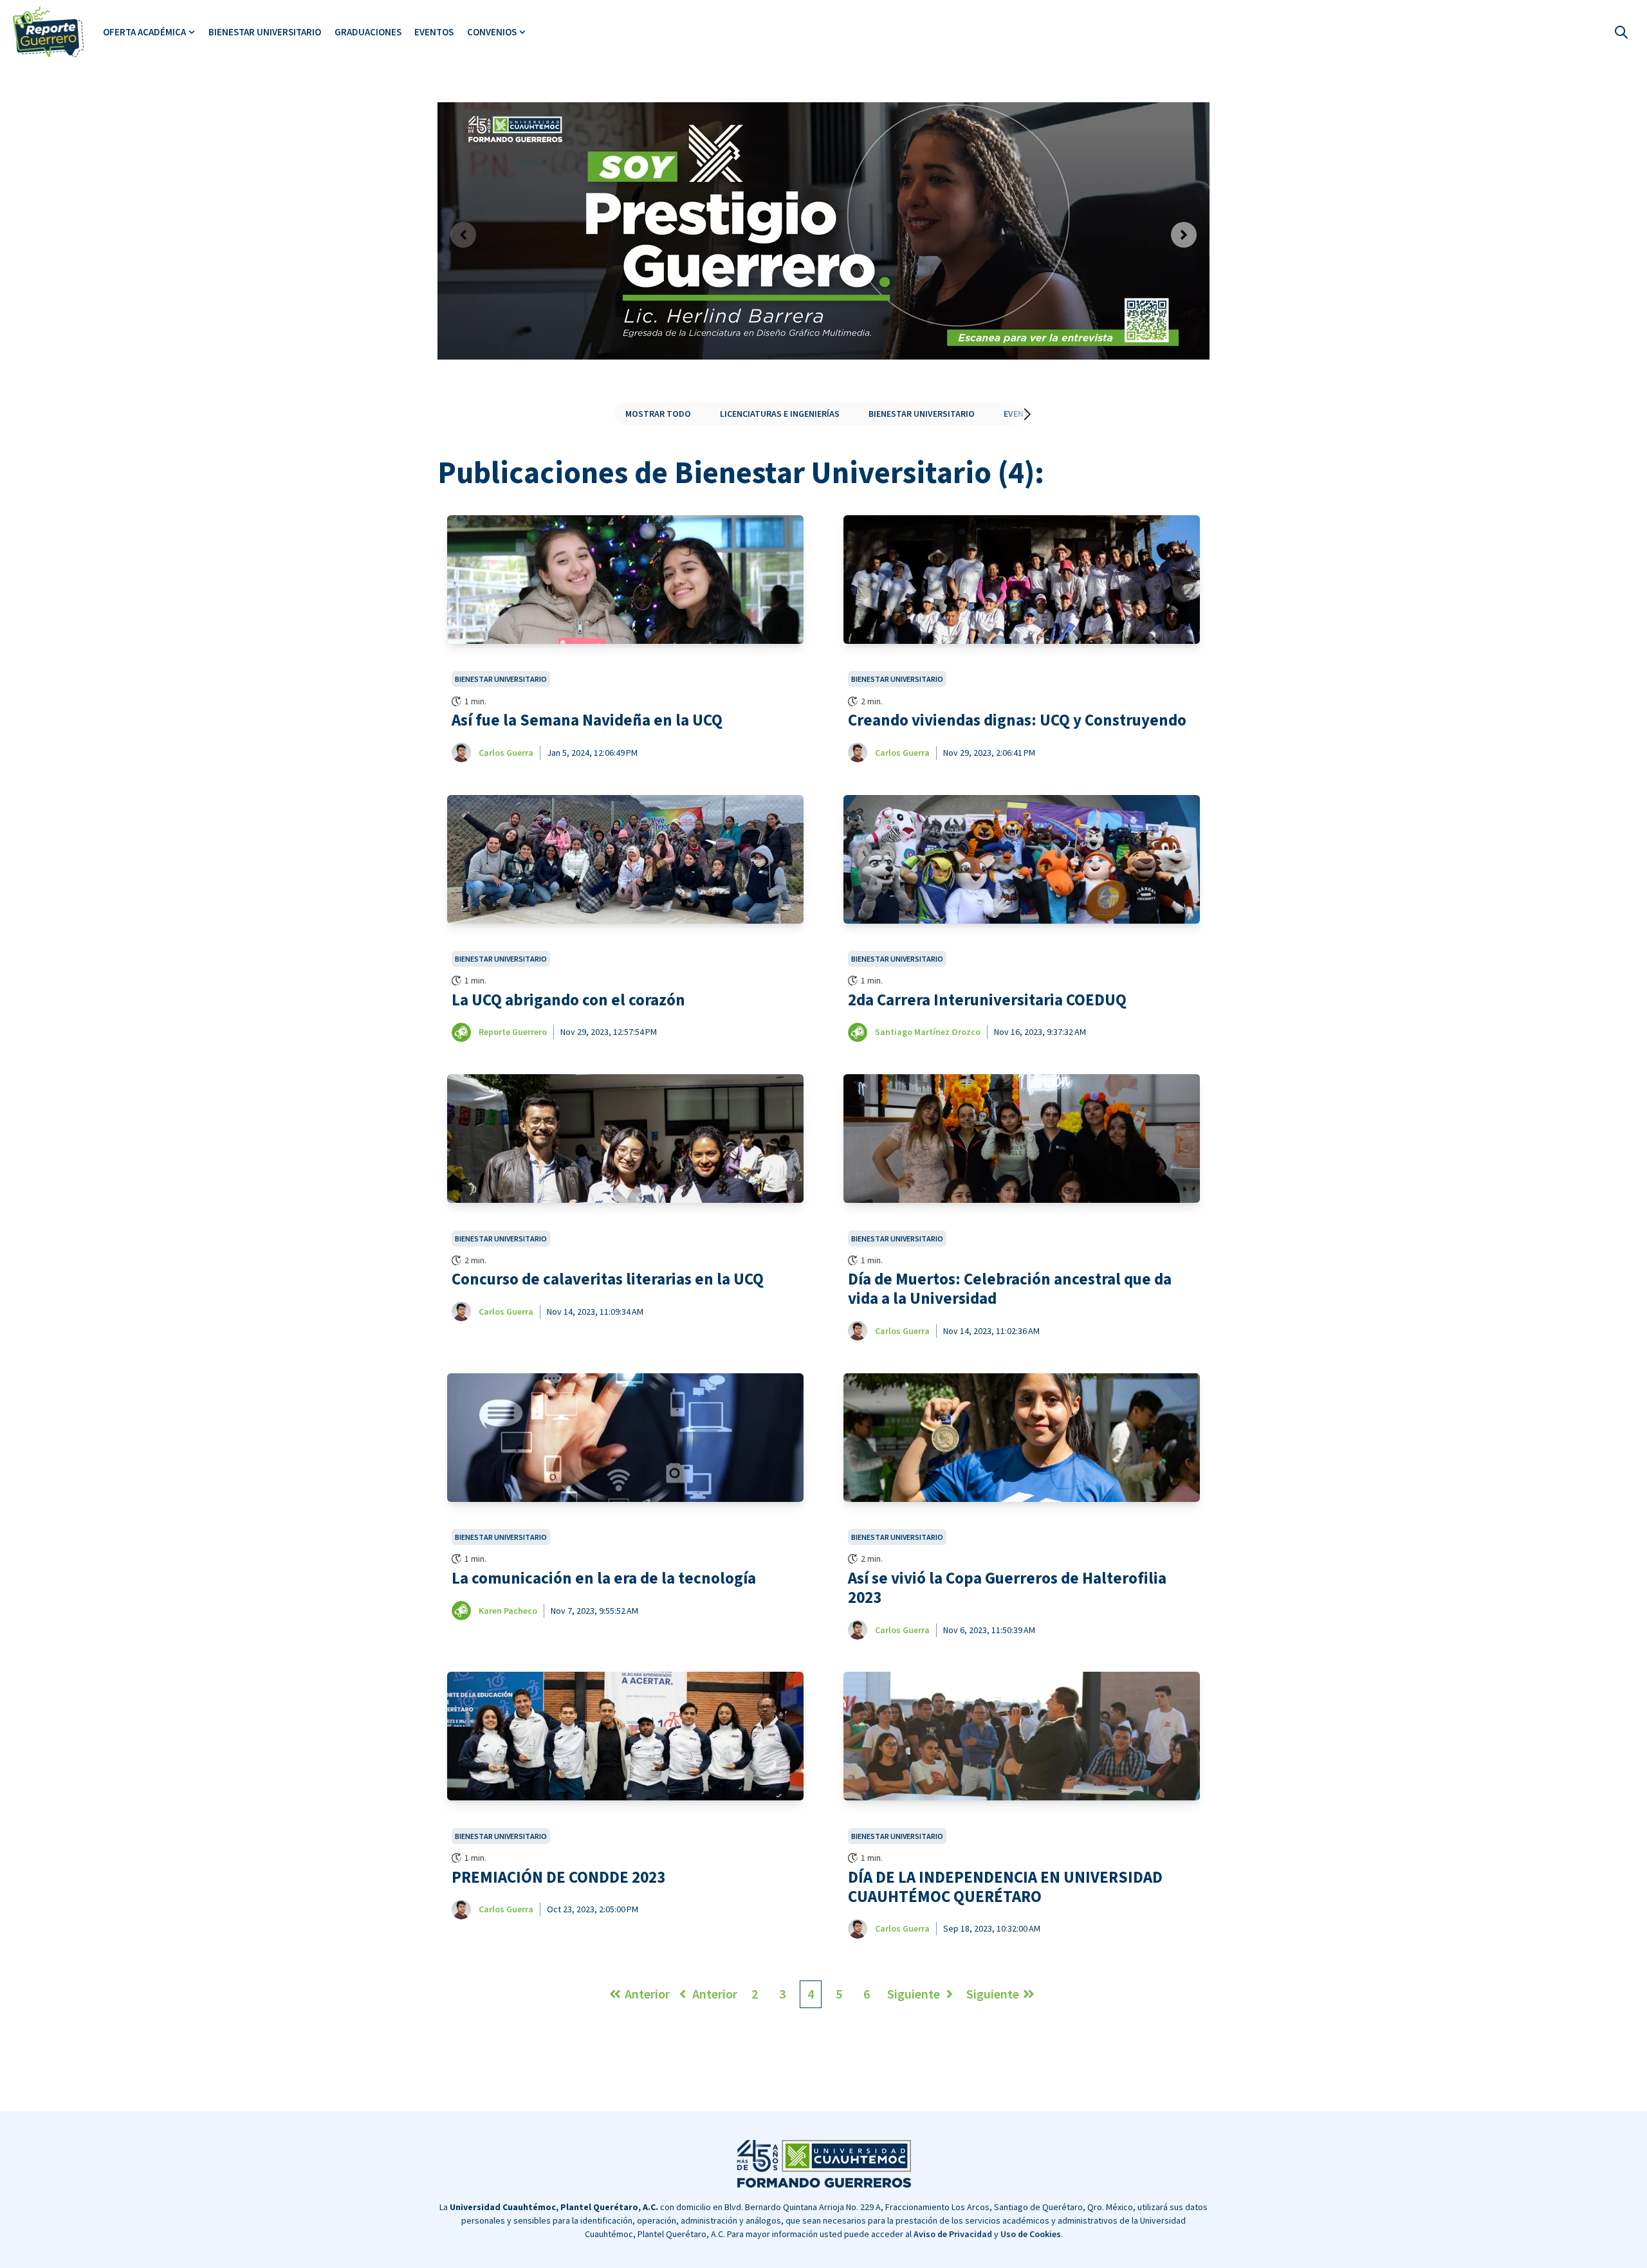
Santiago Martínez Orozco (928, 1032)
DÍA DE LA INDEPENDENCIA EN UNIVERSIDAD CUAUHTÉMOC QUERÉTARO (1005, 1887)
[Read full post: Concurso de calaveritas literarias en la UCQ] (625, 1139)
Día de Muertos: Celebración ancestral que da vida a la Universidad (1010, 1289)
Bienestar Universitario (922, 414)
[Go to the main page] (48, 32)
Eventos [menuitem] (434, 32)
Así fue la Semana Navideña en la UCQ (587, 720)
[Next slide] (1184, 235)
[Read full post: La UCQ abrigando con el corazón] (625, 859)
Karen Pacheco (508, 1611)
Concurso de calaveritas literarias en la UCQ (608, 1279)
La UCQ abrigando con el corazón (568, 1000)
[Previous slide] (463, 235)
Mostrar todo (658, 414)
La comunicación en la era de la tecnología (604, 1578)
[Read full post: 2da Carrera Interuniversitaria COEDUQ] (1022, 859)
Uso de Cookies (1031, 2234)
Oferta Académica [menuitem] (144, 32)
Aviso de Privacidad (953, 2234)
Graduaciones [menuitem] (368, 32)
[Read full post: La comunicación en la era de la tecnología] (625, 1438)
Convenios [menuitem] (492, 32)
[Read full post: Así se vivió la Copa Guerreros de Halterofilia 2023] (1022, 1438)
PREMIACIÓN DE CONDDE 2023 (558, 1878)
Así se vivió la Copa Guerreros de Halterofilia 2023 (1007, 1588)
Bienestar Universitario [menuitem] (265, 32)
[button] (1015, 414)
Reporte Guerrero (513, 1032)
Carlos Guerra (506, 753)
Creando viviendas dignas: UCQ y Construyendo (1017, 720)
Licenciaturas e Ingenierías (780, 414)
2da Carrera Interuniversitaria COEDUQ (987, 1000)
